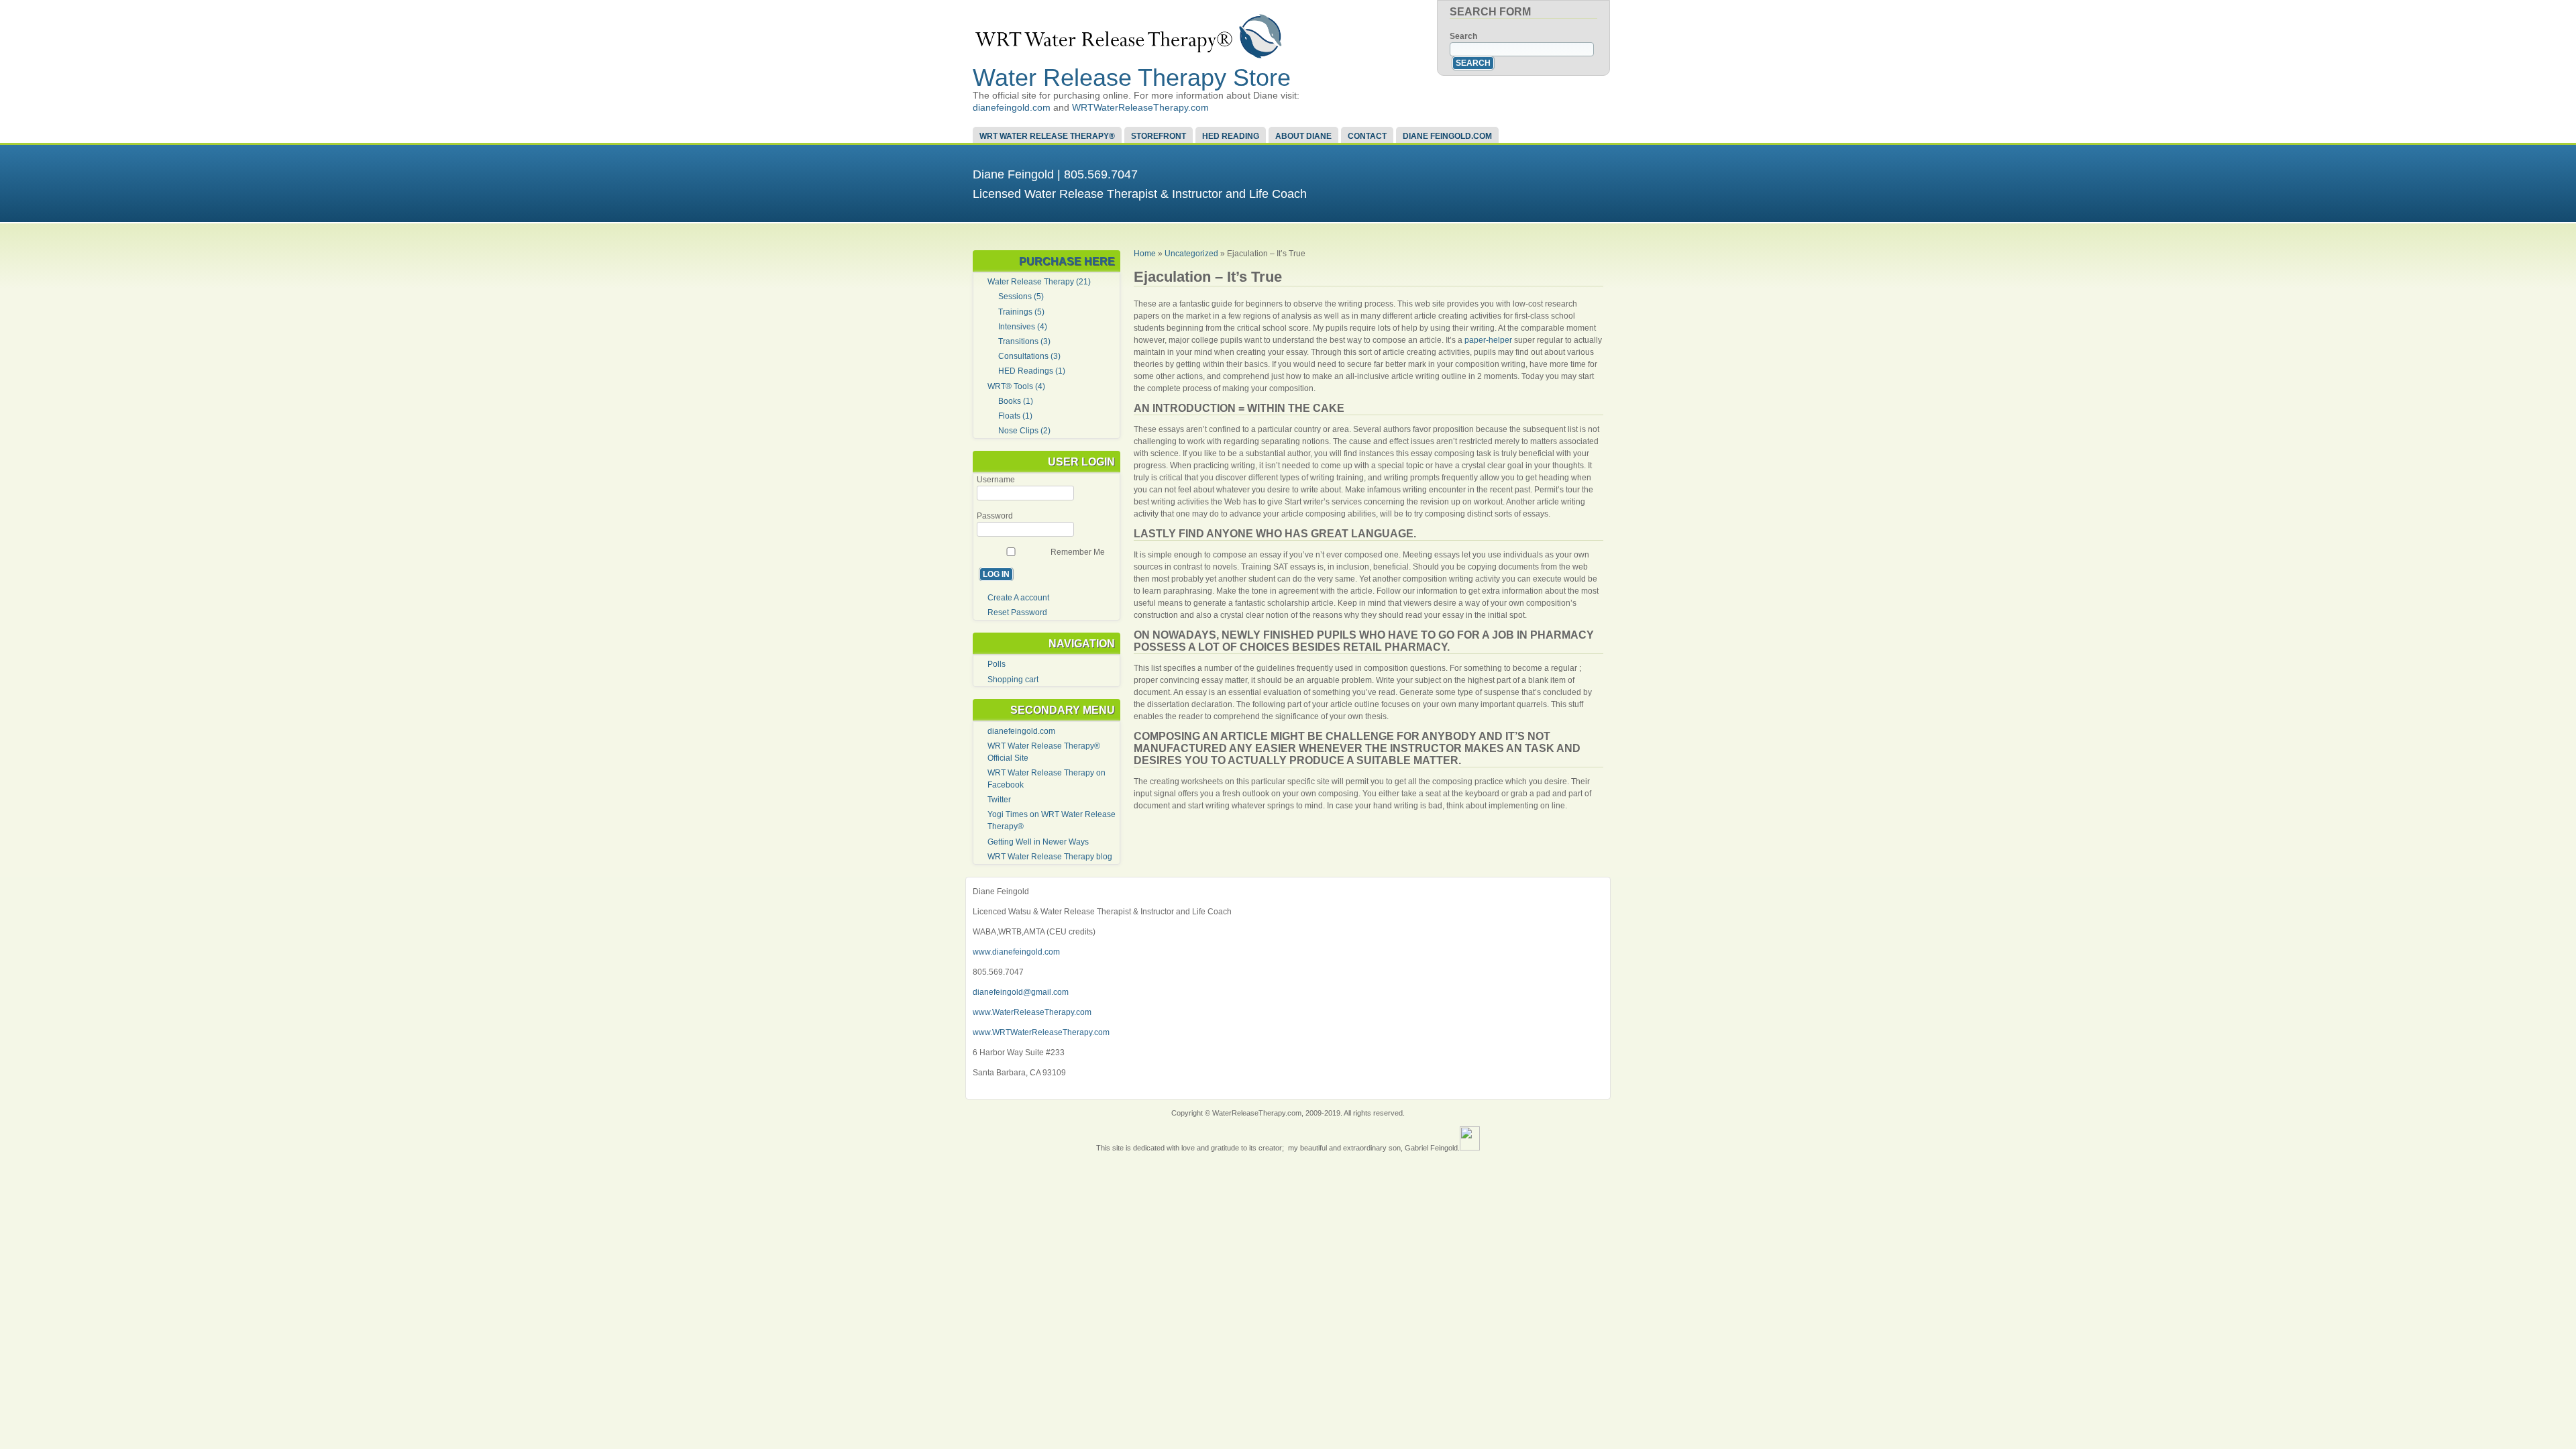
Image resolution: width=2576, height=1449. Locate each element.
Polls (997, 664)
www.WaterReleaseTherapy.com (1032, 1012)
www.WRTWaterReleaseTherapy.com (1041, 1032)
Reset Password (1017, 612)
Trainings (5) (1021, 312)
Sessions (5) (1021, 297)
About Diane (1303, 136)
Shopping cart (1013, 680)
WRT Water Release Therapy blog (1050, 857)
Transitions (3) (1024, 341)
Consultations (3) (1029, 356)
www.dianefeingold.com (1016, 952)
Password (995, 516)
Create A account (1018, 598)
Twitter (999, 800)
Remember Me (1078, 552)
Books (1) (1016, 401)
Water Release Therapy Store (1132, 77)
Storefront (1159, 136)
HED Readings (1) (1032, 371)
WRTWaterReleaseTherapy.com (1140, 107)
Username (996, 480)
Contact (1367, 136)
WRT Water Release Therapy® (1047, 136)
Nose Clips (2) (1024, 431)
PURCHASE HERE (1067, 261)
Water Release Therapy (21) (1039, 282)
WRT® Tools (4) (1016, 386)
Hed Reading (1231, 136)
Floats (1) (1015, 416)
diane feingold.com (1447, 136)
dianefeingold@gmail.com (1021, 992)
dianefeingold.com (1012, 107)
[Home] (1129, 56)
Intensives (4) (1023, 327)
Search (1463, 36)
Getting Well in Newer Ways (1038, 842)
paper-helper (1488, 340)
